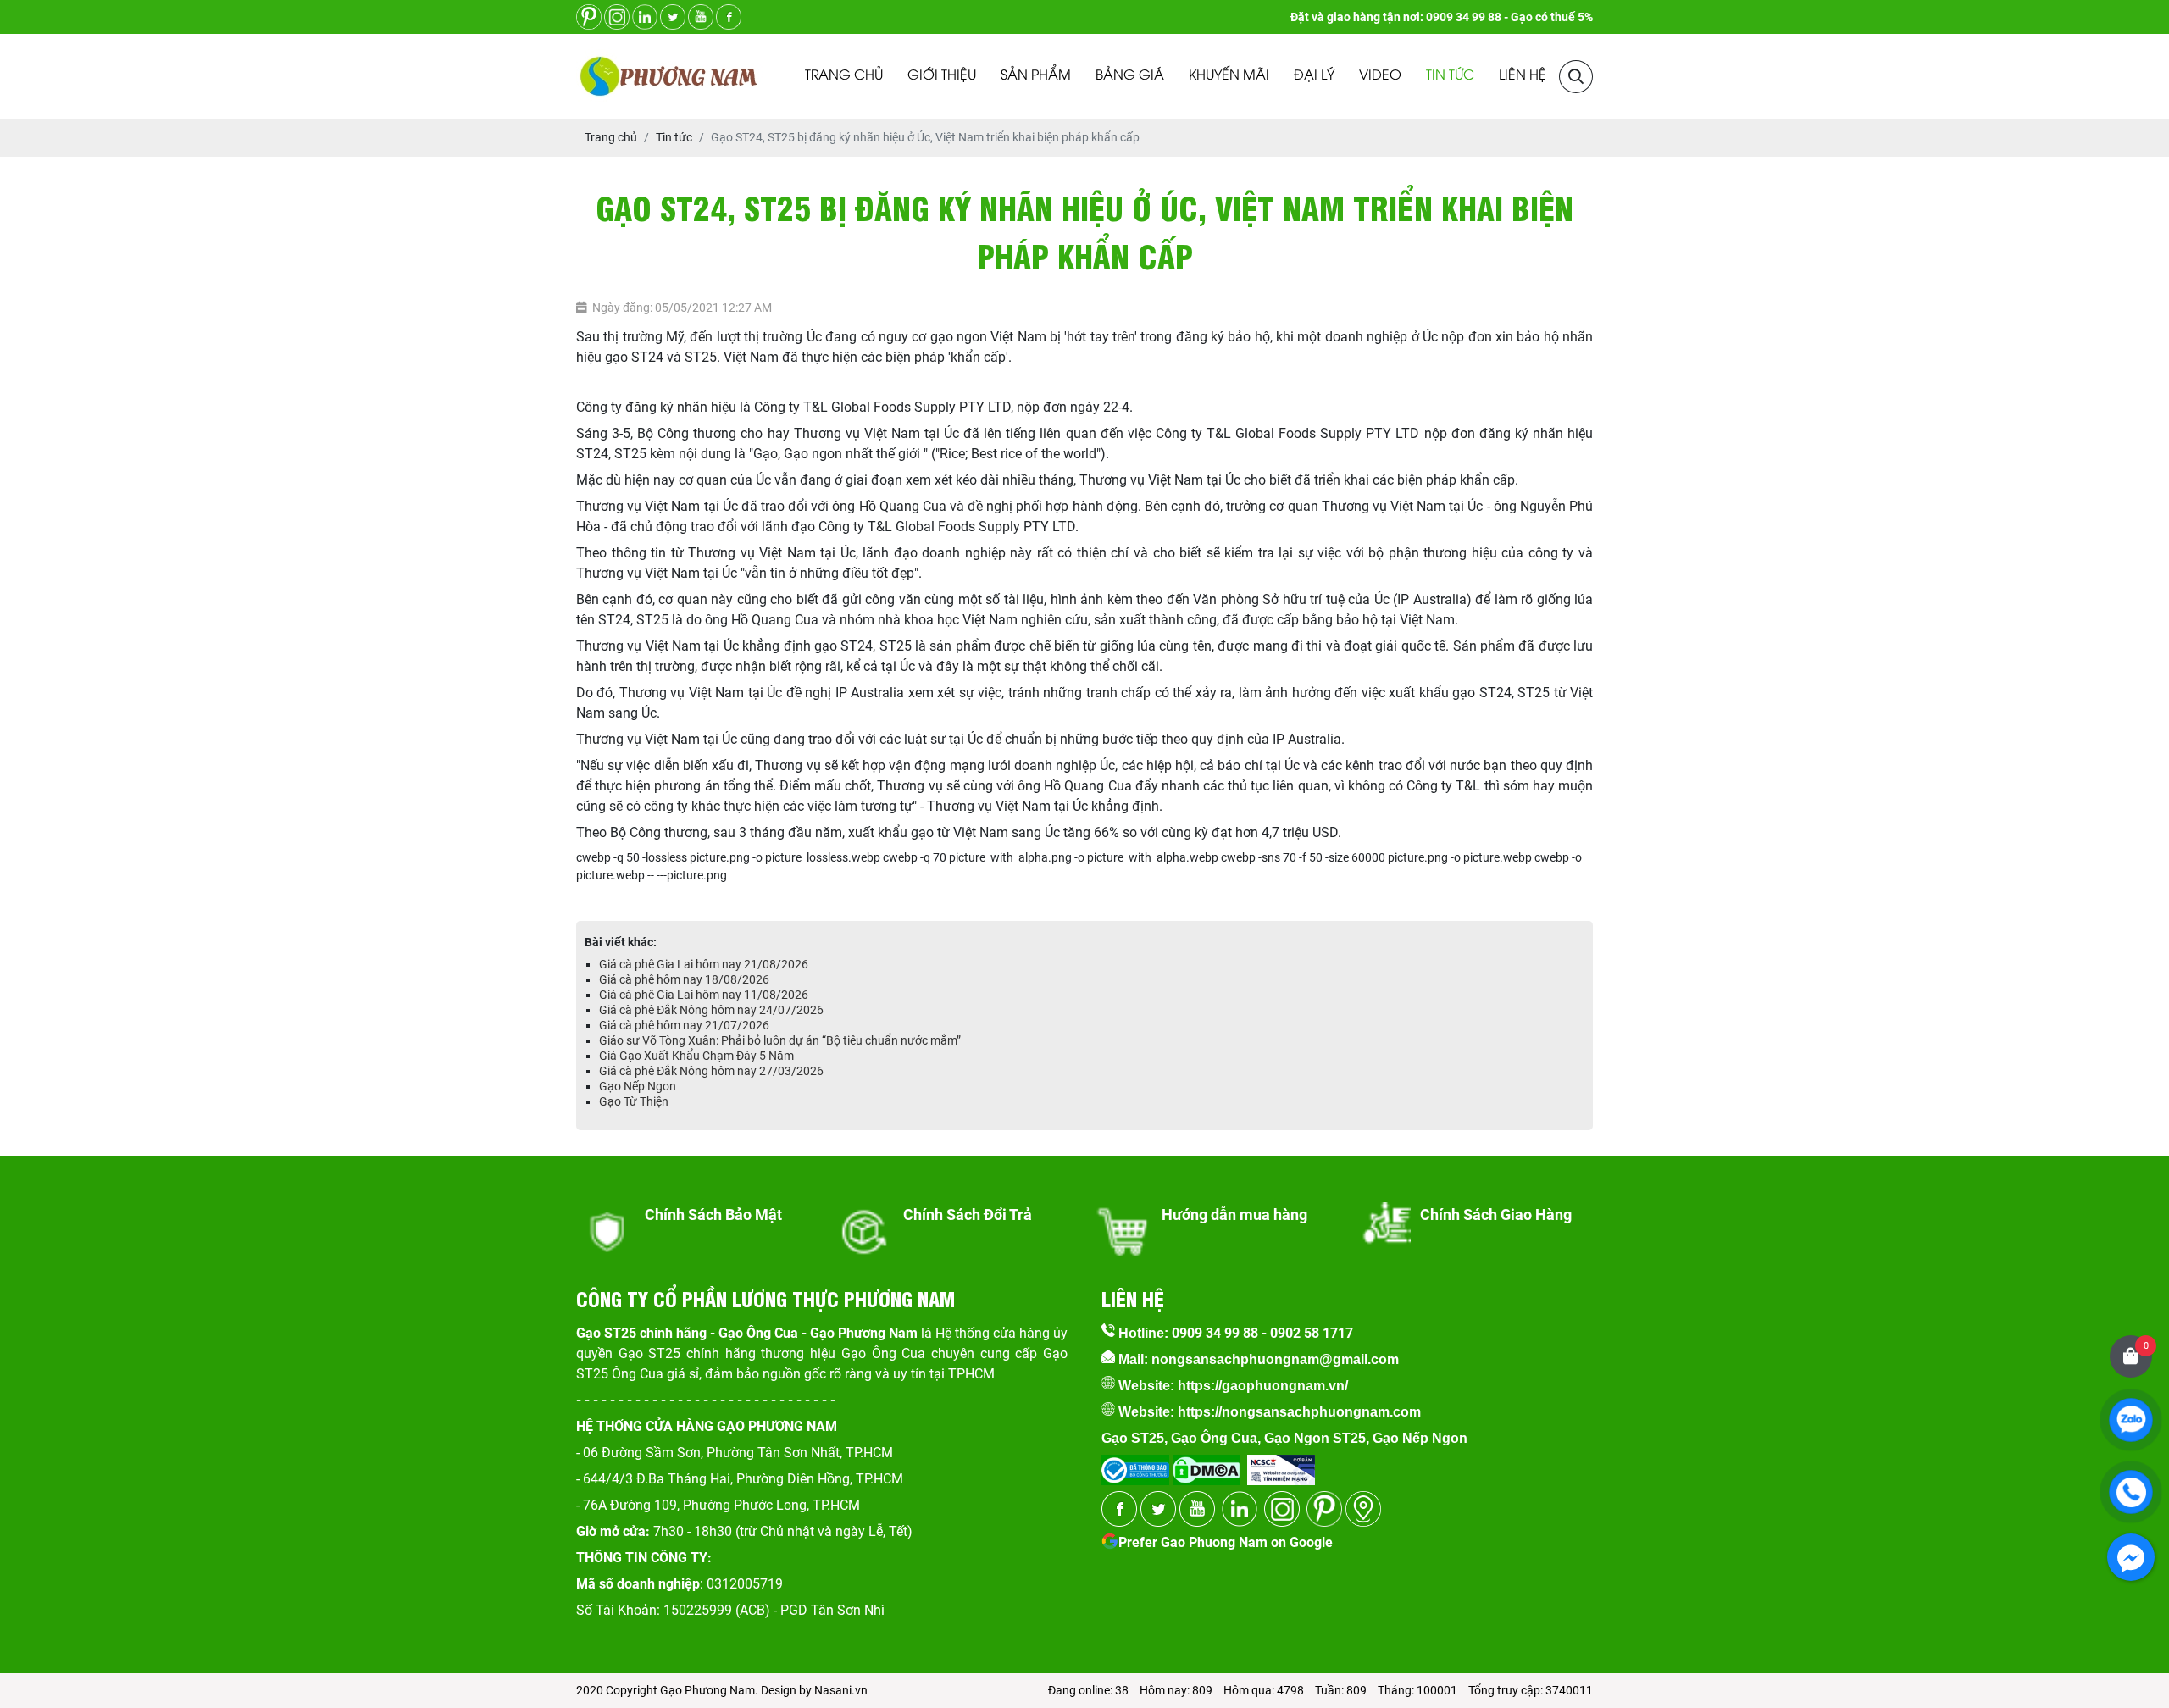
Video (1380, 76)
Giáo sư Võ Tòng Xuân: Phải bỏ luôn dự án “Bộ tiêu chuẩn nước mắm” (780, 1040)
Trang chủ (844, 76)
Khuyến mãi (1229, 76)
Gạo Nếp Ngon (638, 1086)
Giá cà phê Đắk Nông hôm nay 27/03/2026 (711, 1071)
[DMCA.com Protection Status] (1205, 1464)
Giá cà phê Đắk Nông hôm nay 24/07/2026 (711, 1010)
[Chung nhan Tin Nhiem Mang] (1281, 1464)
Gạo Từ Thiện (634, 1101)
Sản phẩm (1036, 76)
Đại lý (1314, 76)
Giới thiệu (942, 76)
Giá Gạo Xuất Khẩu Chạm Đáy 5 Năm (696, 1056)
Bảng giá (1130, 76)
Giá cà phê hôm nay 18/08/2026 (684, 979)
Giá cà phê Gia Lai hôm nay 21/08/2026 (704, 964)
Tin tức (1450, 76)
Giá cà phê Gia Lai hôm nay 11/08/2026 (704, 995)
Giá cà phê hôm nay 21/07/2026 (684, 1025)
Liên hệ (1523, 76)
